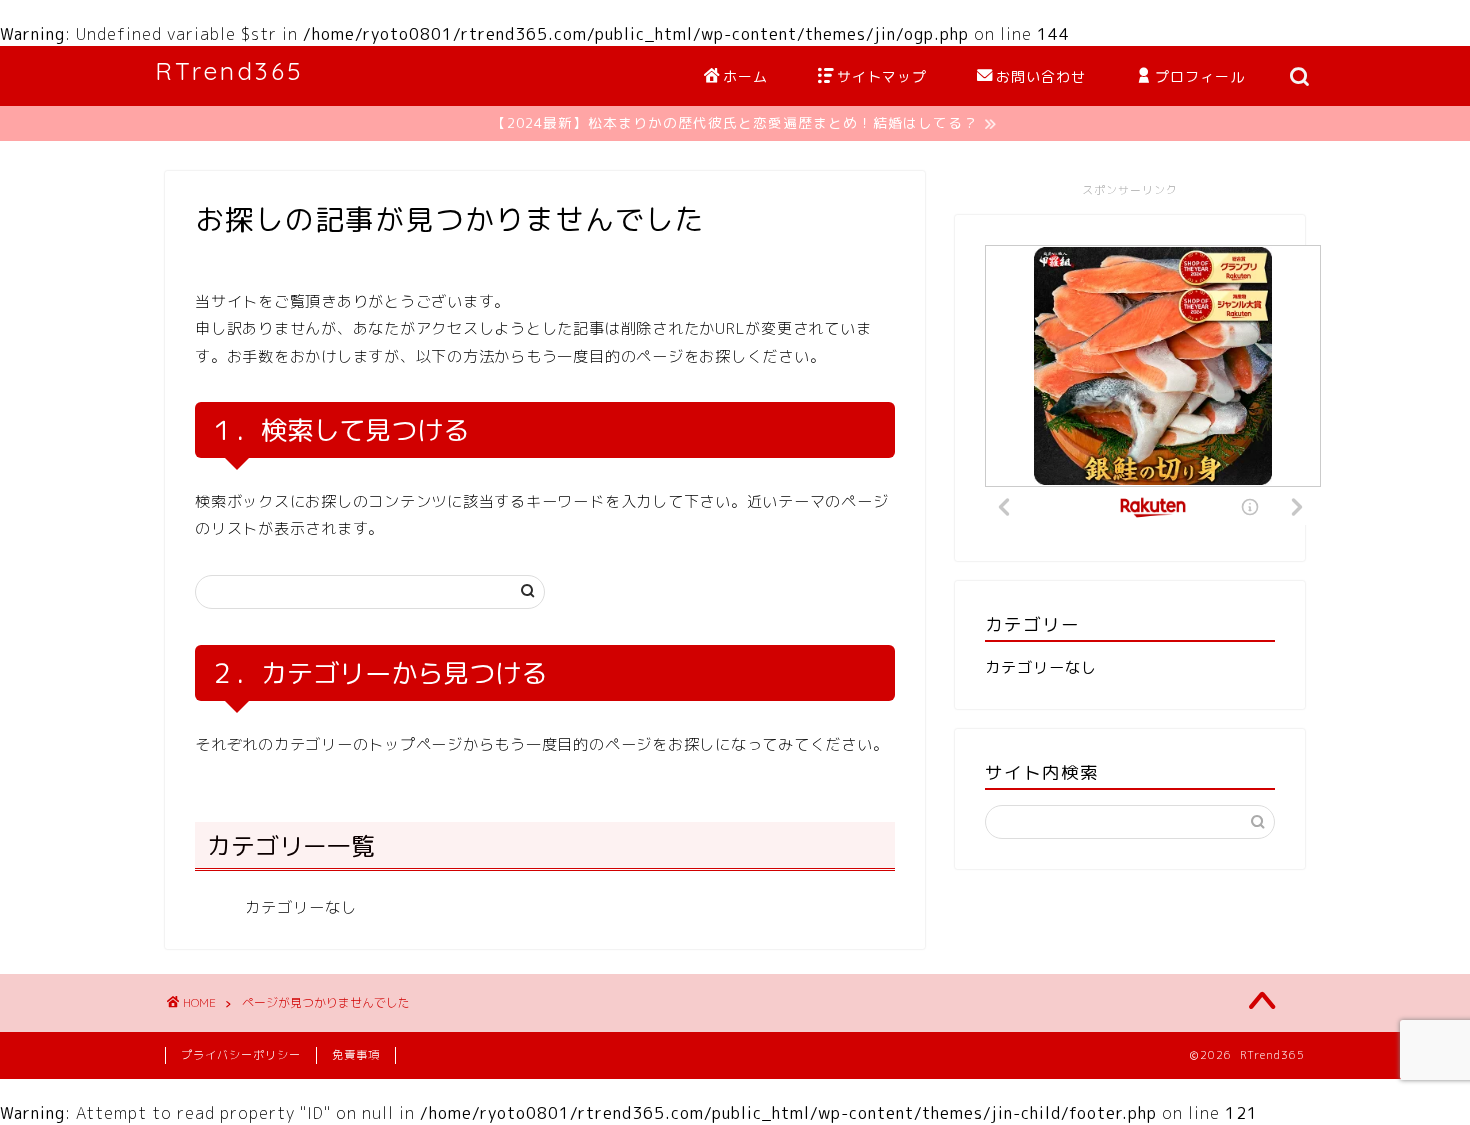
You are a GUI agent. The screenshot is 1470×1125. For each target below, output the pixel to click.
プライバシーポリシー (241, 1055)
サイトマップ (882, 77)
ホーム (745, 77)
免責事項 (356, 1055)
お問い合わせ (1041, 77)
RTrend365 (229, 71)
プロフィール (1200, 77)
